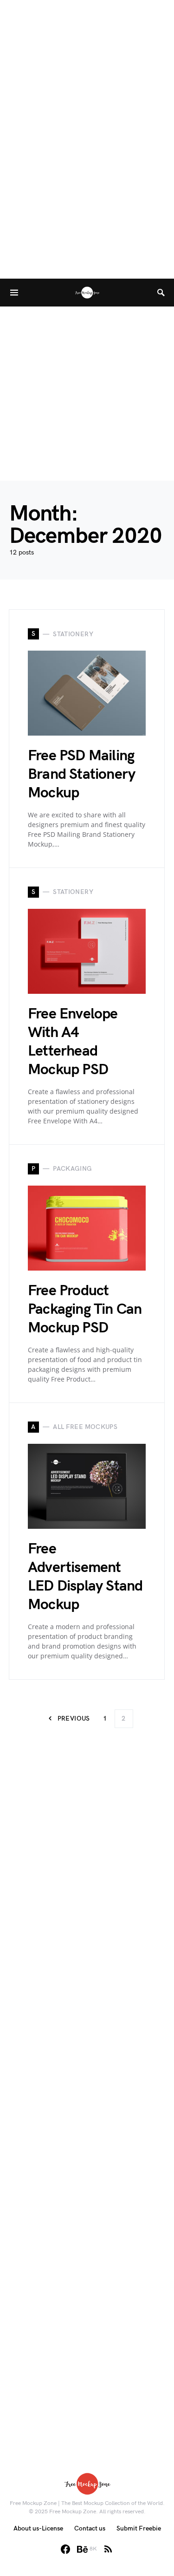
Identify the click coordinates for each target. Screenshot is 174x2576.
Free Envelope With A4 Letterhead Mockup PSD (73, 1042)
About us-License (38, 2528)
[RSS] (108, 2549)
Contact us (90, 2528)
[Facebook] (65, 2549)
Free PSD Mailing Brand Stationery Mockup (81, 774)
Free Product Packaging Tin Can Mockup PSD (85, 1309)
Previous (74, 1718)
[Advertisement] (87, 394)
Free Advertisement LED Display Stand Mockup (85, 1577)
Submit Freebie (139, 2528)
